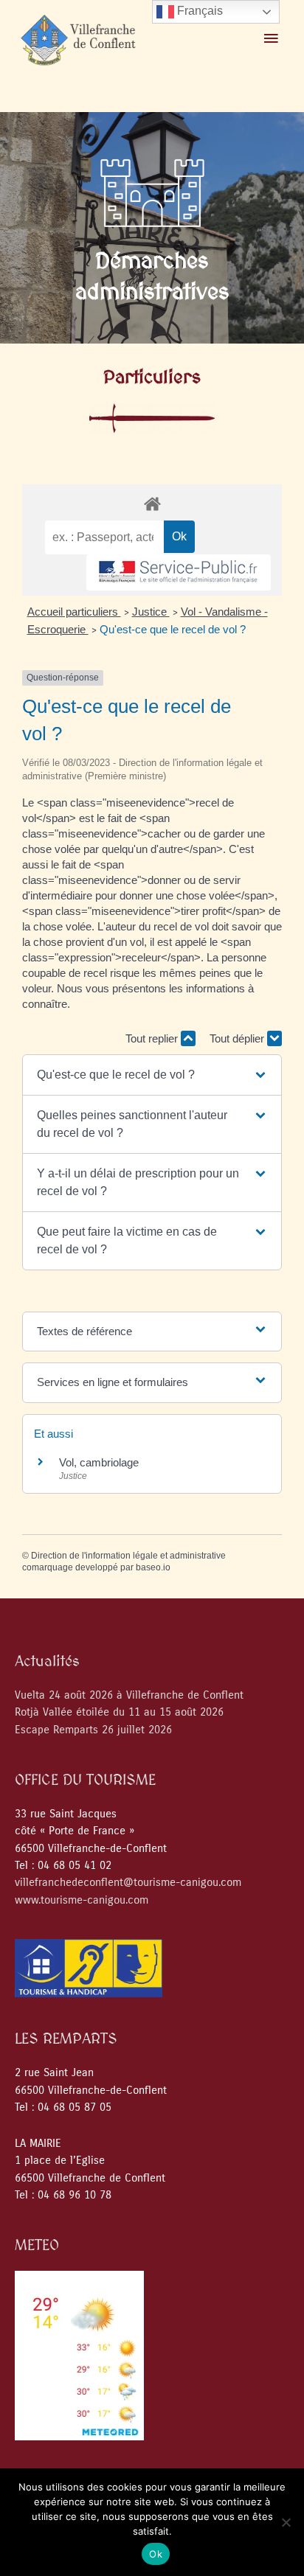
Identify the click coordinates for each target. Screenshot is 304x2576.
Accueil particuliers (74, 612)
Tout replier (153, 1038)
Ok (156, 2554)
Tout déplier (238, 1038)
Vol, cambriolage (99, 1462)
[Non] (286, 2522)
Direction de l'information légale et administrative (128, 1556)
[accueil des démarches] (152, 503)
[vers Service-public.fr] (179, 572)
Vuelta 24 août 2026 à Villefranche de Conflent (129, 1695)
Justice (151, 612)
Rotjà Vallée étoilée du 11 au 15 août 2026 (119, 1712)
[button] (152, 1075)
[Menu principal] (271, 39)
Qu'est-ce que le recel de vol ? (173, 629)
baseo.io (153, 1567)
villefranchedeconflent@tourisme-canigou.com (128, 1883)
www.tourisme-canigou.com (82, 1900)
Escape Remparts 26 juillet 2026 (93, 1730)
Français (198, 11)
